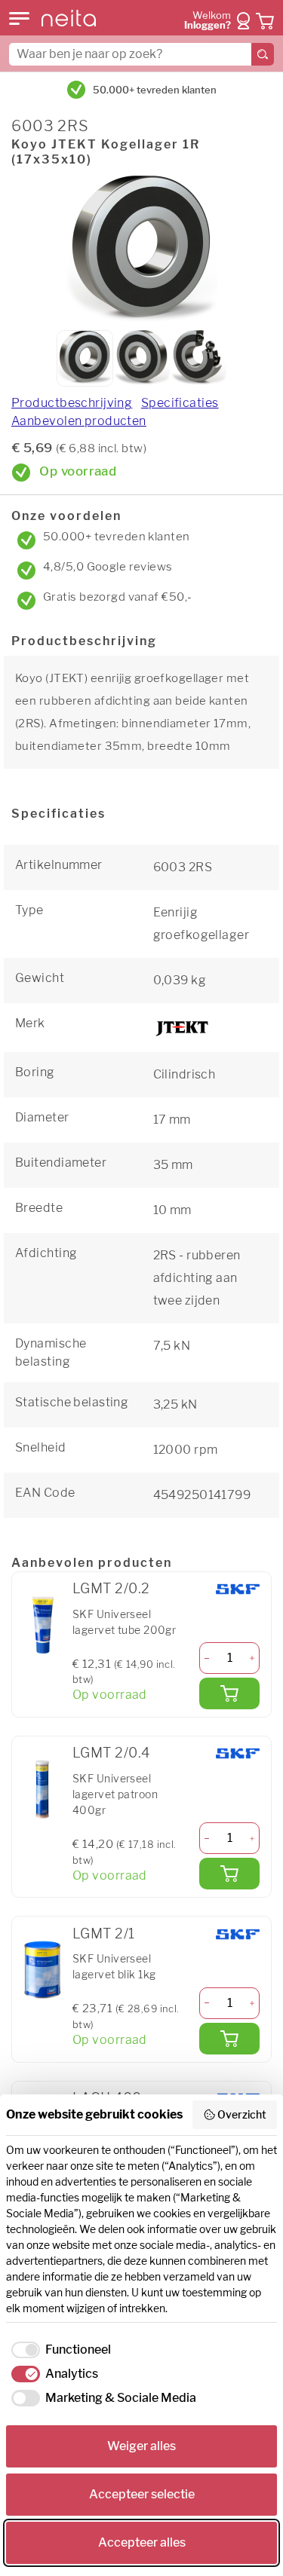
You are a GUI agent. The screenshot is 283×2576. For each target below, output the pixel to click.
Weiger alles (141, 2446)
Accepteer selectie (142, 2494)
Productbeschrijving (72, 403)
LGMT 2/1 (104, 1934)
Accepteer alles (142, 2542)
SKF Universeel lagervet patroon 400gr (115, 1794)
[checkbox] (58, 2350)
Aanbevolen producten (79, 421)
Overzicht (242, 2114)
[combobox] (141, 54)
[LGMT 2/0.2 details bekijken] (42, 1625)
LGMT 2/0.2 (111, 1588)
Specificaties (180, 403)
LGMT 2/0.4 (111, 1753)
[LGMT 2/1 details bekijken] (42, 1969)
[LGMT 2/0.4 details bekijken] (42, 1789)
